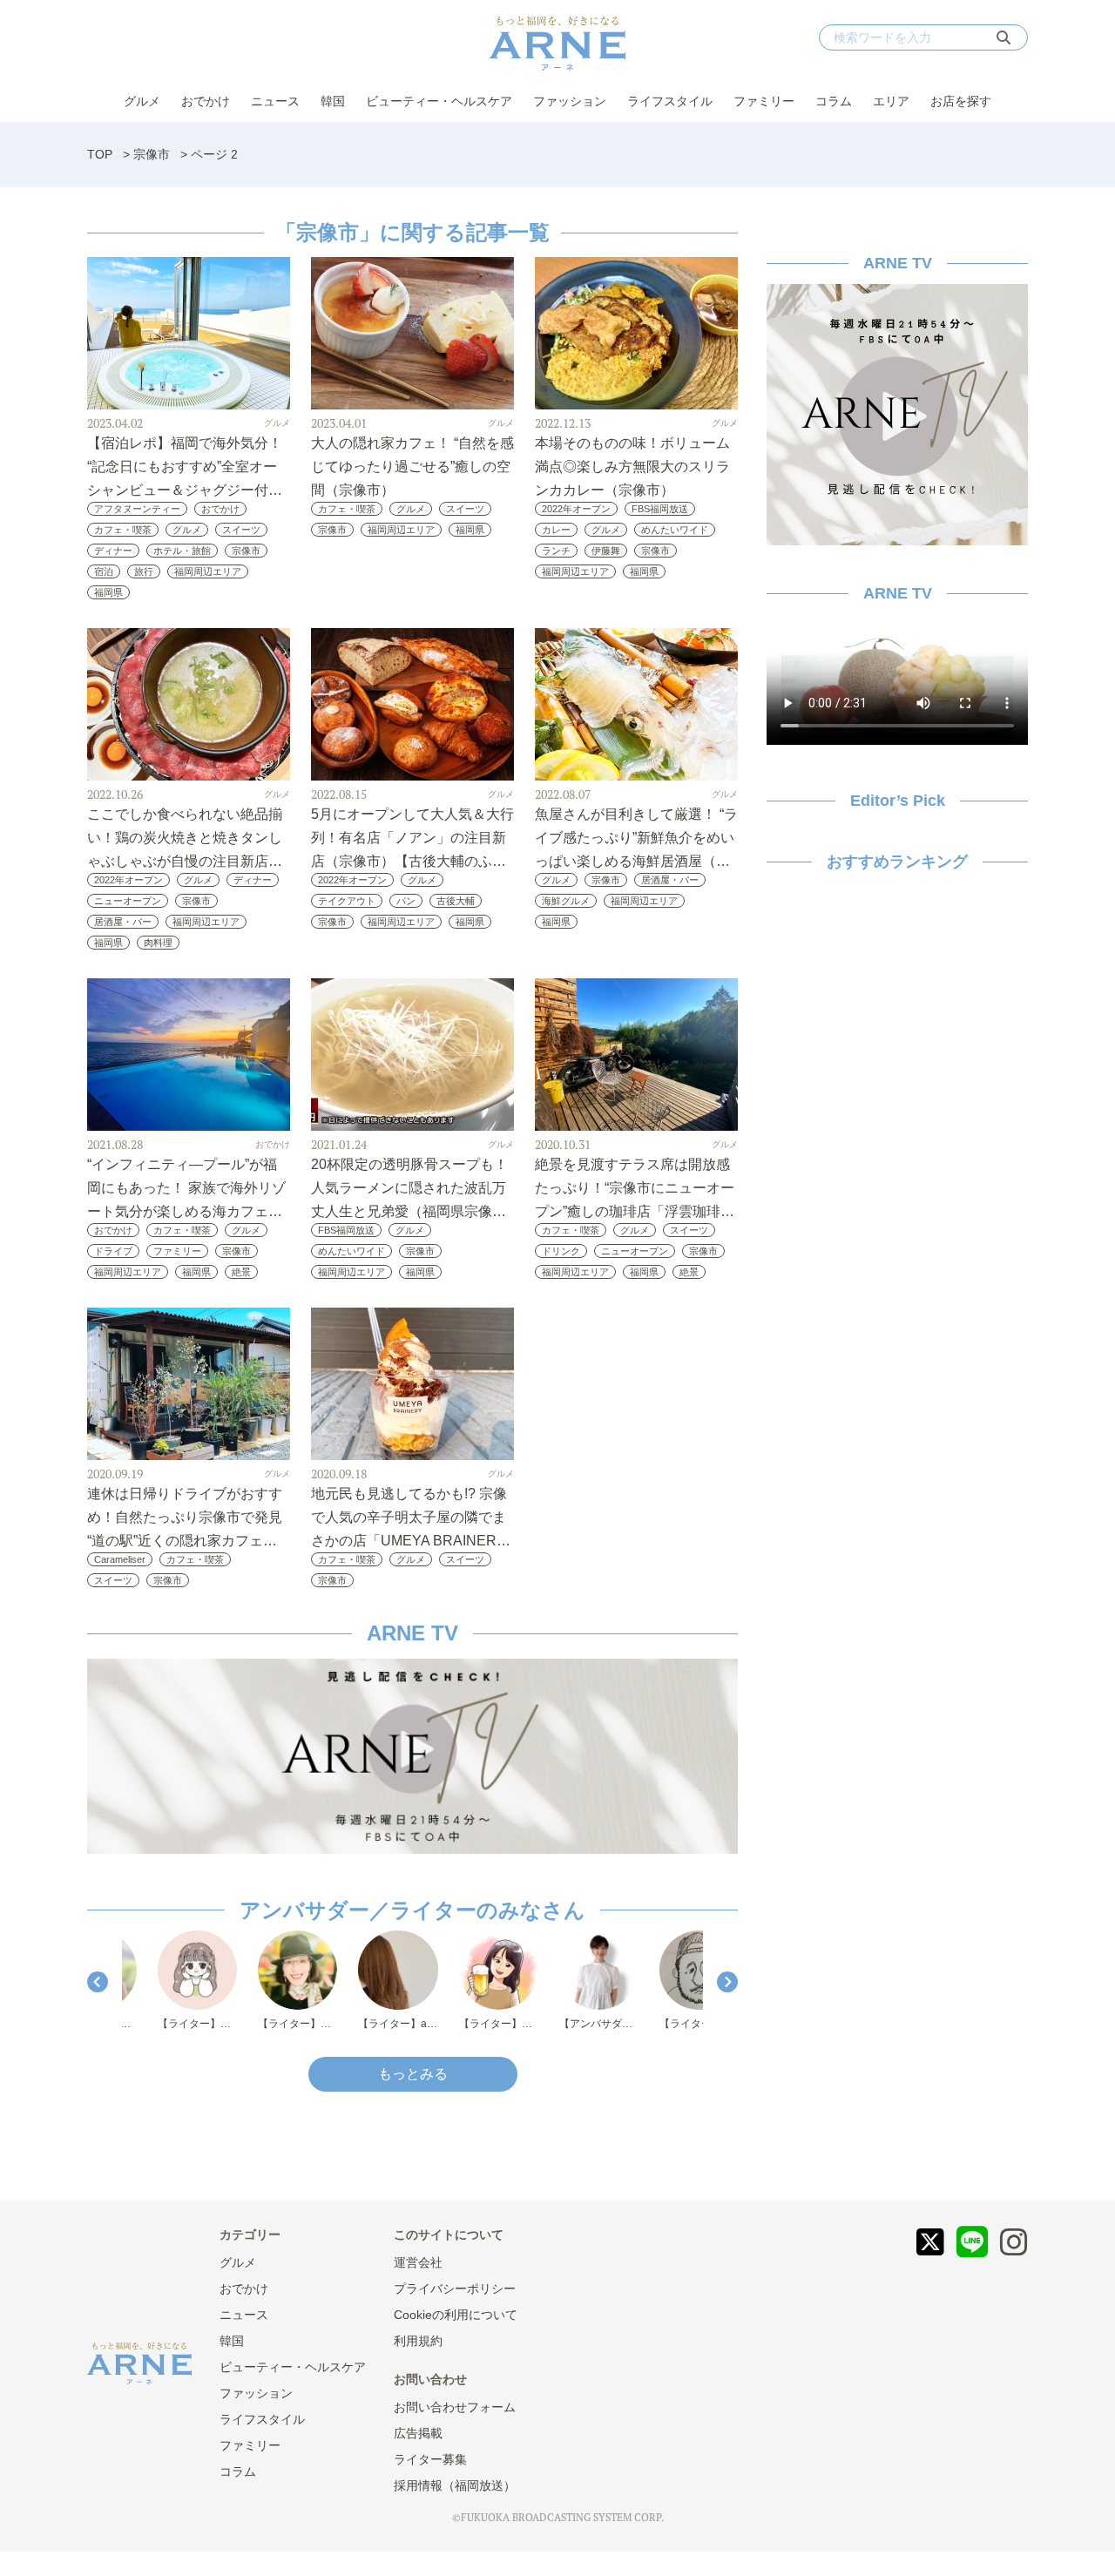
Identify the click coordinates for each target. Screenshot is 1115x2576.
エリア (891, 101)
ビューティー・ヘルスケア (439, 101)
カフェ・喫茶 (123, 530)
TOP (100, 154)
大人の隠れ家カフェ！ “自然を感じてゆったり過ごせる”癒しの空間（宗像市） (412, 467)
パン (406, 901)
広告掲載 (418, 2433)
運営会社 (418, 2262)
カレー (556, 530)
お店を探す (961, 101)
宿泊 (104, 571)
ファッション (570, 101)
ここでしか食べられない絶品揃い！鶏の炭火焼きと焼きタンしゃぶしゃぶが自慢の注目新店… (185, 838)
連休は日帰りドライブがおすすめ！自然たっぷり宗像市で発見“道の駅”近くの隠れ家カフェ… (185, 1517)
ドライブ (113, 1251)
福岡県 (108, 592)
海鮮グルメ (566, 901)
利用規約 (418, 2341)
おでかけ (206, 101)
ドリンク (561, 1251)
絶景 (241, 1272)
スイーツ (241, 530)
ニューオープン (128, 901)
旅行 (144, 571)
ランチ (556, 551)
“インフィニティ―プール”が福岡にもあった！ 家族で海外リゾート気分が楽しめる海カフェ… (186, 1188)
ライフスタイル (670, 101)
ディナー (113, 551)
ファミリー (764, 101)
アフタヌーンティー (137, 509)
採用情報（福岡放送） (455, 2485)
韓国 (333, 101)
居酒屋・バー (123, 922)
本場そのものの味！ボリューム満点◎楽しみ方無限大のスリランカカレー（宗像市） (632, 467)
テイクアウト (347, 901)
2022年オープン (576, 509)
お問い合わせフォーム (455, 2407)
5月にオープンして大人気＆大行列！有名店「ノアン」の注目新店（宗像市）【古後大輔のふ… (412, 838)
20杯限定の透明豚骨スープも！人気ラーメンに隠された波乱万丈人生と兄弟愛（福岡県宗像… (409, 1188)
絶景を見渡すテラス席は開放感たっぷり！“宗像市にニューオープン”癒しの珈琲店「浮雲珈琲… (635, 1188)
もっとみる (413, 2074)
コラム (834, 101)
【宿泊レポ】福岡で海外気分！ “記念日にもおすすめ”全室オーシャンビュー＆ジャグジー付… (185, 467)
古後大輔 (456, 901)
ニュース (275, 101)
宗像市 (152, 154)
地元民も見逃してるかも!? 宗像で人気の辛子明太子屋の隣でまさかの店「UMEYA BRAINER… (411, 1517)
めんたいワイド (675, 530)
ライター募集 (430, 2459)
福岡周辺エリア (208, 571)
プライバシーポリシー (455, 2289)
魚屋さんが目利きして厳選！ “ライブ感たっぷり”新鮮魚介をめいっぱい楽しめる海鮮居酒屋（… (636, 838)
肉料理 (158, 943)
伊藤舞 (606, 551)
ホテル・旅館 (182, 551)
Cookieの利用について (456, 2315)
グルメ (142, 101)
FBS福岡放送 (660, 509)
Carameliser (120, 1559)
